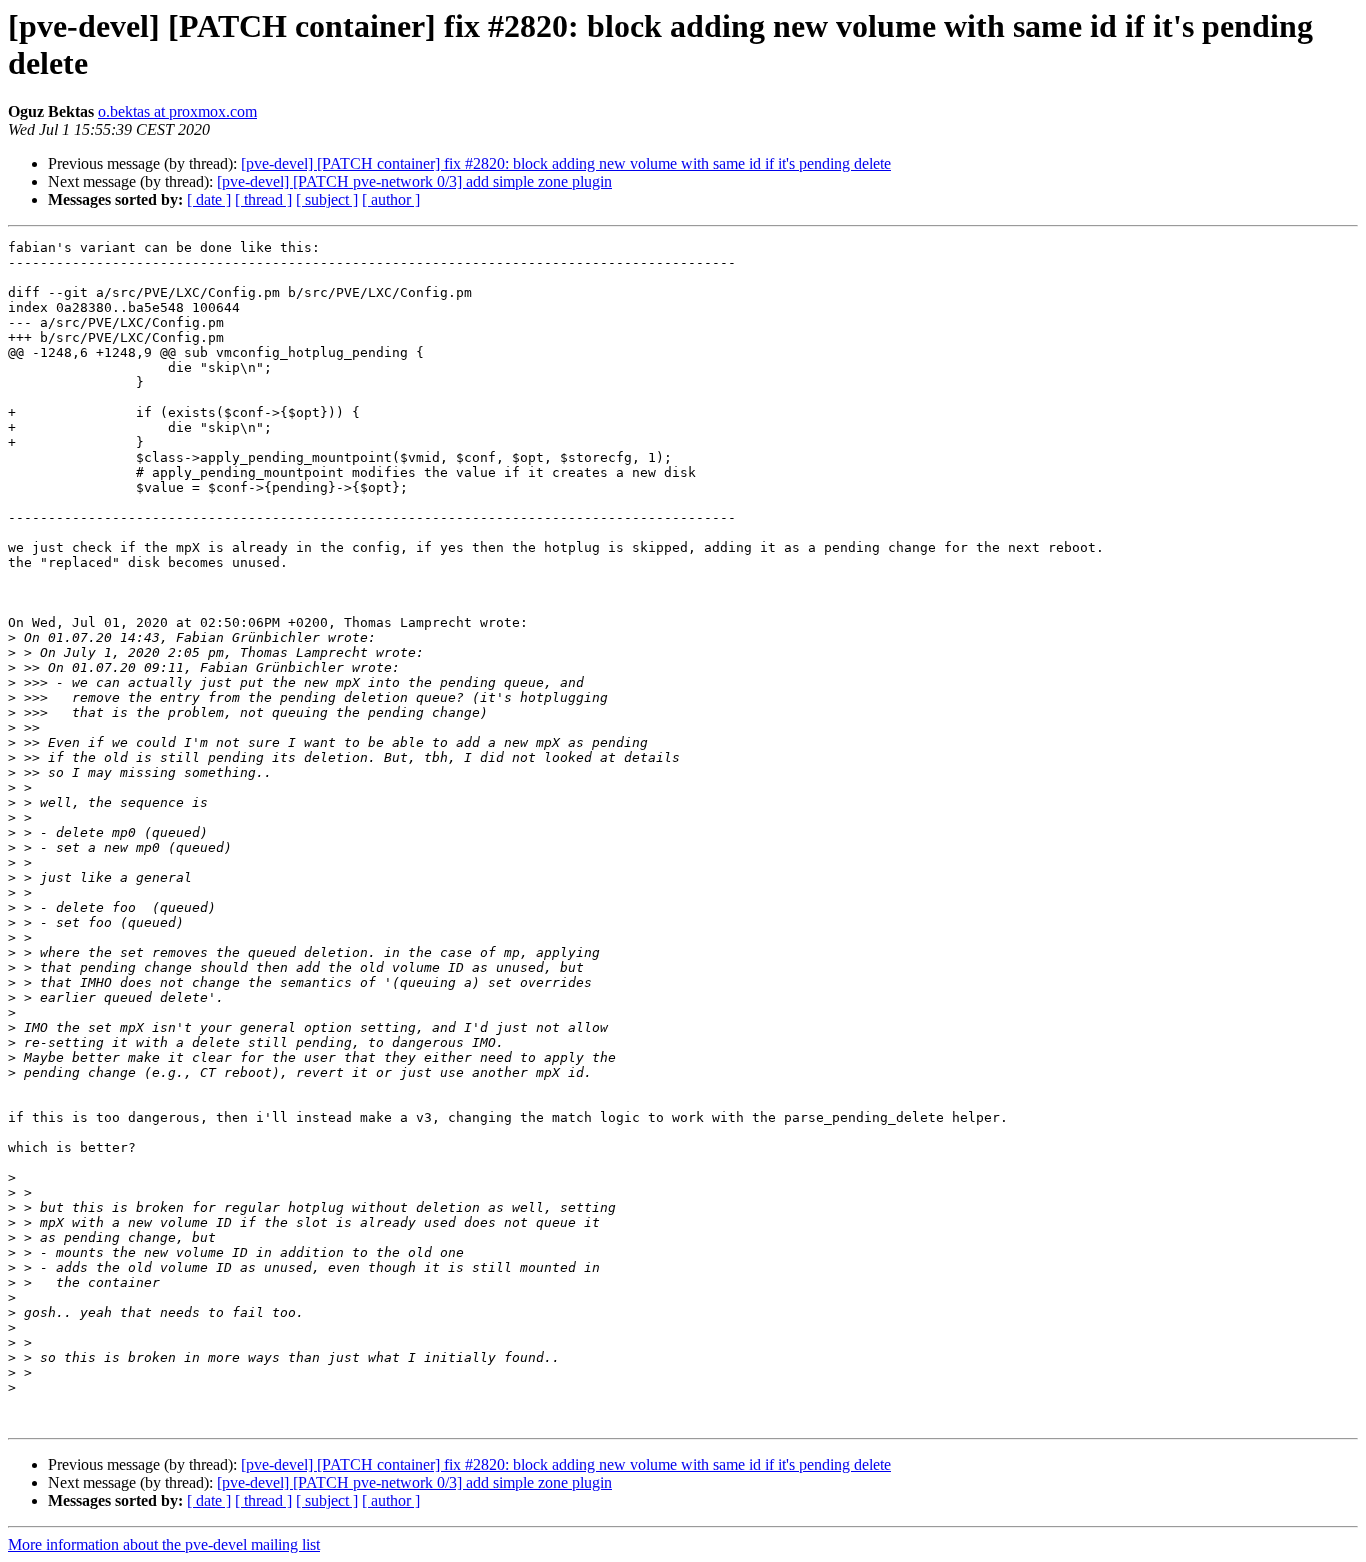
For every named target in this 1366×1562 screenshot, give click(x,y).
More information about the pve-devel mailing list (164, 1544)
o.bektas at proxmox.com (177, 111)
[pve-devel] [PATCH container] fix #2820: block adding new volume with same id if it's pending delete (566, 163)
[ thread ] (263, 199)
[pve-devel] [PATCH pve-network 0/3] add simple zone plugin (414, 181)
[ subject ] (327, 199)
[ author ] (391, 199)
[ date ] (209, 199)
